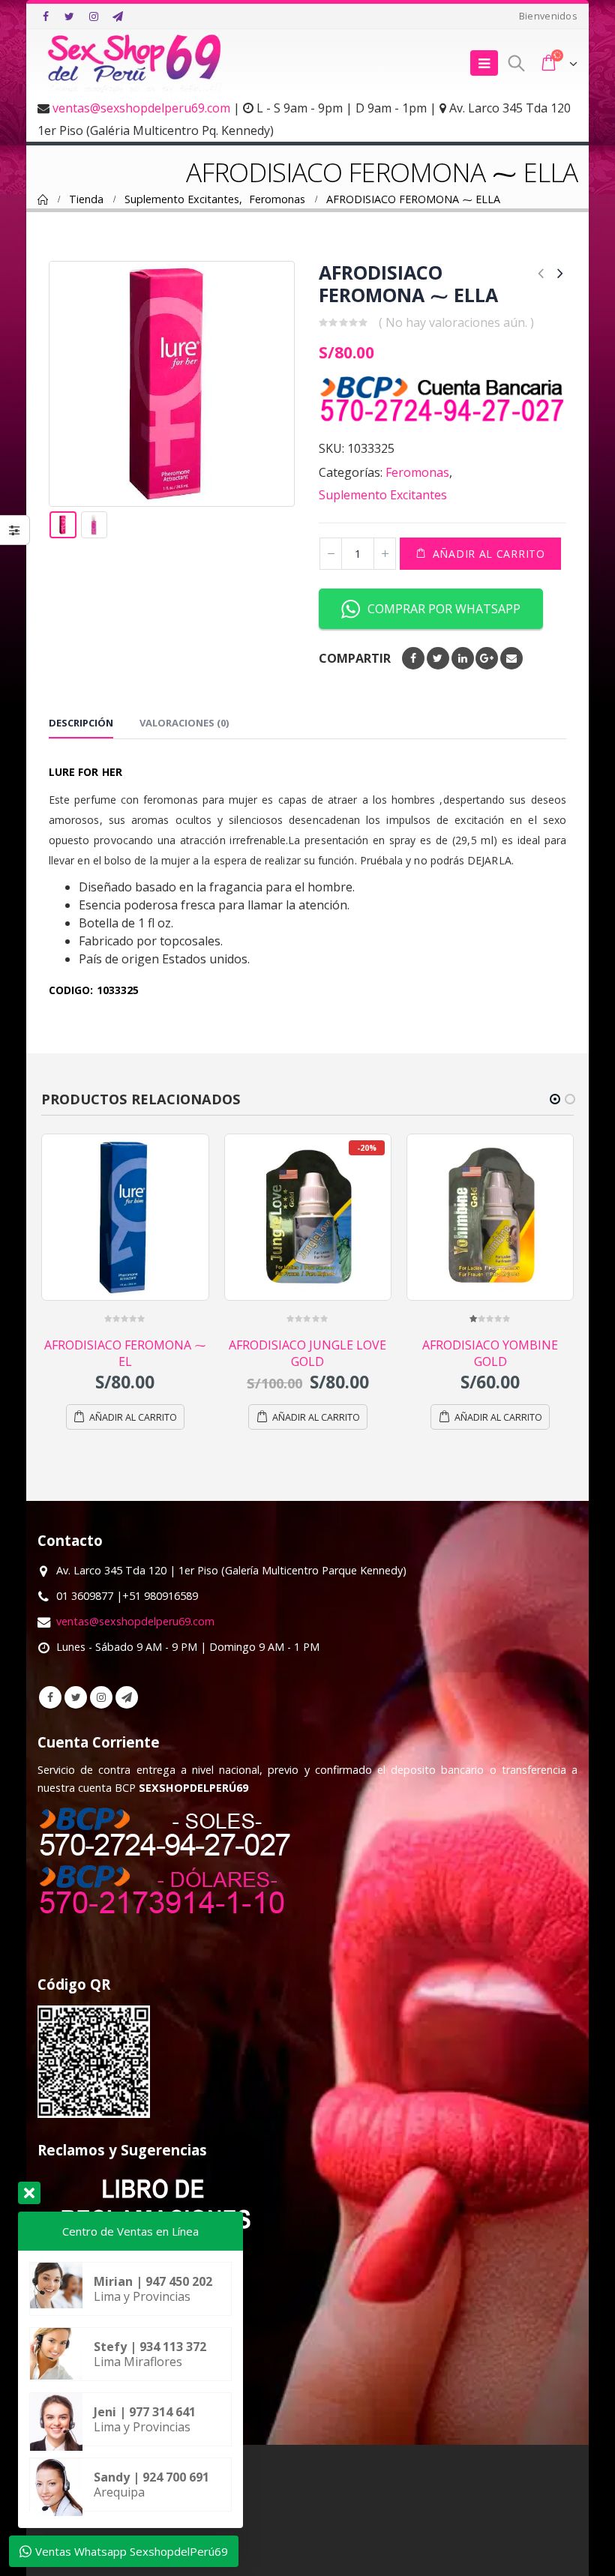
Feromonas (417, 472)
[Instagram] (94, 16)
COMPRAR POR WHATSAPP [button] (444, 609)
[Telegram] (118, 16)
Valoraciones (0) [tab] (184, 723)
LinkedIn (463, 658)
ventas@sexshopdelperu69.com (141, 108)
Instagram (101, 1697)
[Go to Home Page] (43, 199)
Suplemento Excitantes (383, 495)
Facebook (413, 658)
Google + (487, 658)
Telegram (127, 1697)
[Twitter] (70, 16)
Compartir (355, 658)
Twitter (438, 658)
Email (511, 658)
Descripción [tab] (81, 723)
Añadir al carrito (489, 554)
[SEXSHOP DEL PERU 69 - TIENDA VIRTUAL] (135, 63)
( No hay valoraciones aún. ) (456, 322)
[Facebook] (46, 16)
